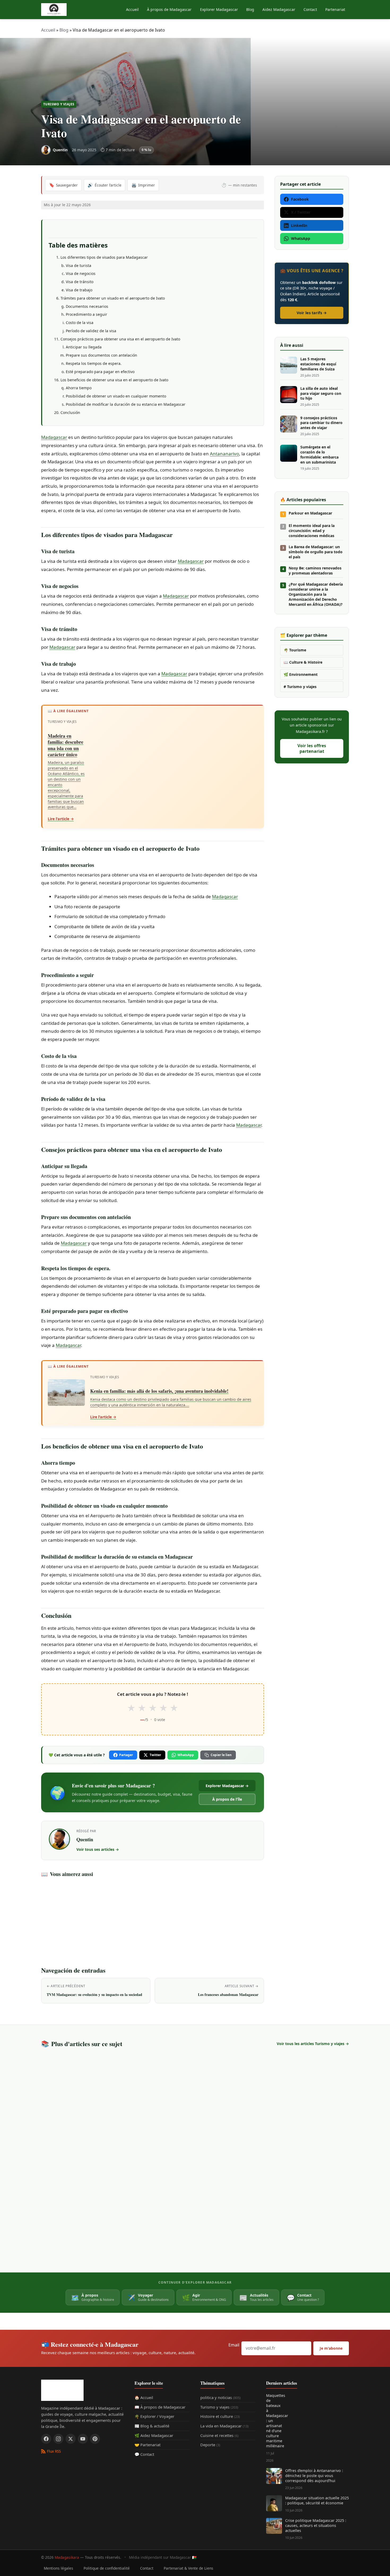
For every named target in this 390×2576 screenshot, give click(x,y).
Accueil (132, 9)
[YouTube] (83, 2439)
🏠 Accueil (144, 2397)
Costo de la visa (80, 323)
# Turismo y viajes (300, 687)
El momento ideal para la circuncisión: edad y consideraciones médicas (312, 531)
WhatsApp (186, 1755)
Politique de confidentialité (107, 2568)
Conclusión (70, 412)
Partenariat (335, 9)
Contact (310, 9)
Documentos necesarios (87, 306)
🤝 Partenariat (148, 2445)
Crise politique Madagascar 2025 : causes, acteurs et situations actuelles (316, 2525)
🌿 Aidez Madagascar (154, 2435)
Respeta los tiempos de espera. (94, 363)
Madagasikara (67, 2557)
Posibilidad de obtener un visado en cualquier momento (116, 396)
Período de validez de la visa (91, 331)
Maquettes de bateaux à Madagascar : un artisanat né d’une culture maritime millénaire (274, 2421)
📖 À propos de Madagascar (160, 2407)
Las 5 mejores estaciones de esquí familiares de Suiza (318, 364)
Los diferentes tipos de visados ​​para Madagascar (104, 257)
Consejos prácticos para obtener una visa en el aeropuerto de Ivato (120, 339)
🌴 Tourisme (295, 650)
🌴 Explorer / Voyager (154, 2416)
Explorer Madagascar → (227, 1786)
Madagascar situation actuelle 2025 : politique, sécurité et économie (317, 2500)
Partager (126, 1755)
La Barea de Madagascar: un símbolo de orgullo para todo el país (316, 552)
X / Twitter (301, 212)
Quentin (85, 1839)
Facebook (300, 199)
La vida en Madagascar (224, 2426)
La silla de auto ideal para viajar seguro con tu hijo (321, 394)
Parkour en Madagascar (310, 513)
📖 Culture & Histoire (303, 662)
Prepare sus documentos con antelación (101, 355)
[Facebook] (46, 2439)
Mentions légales (59, 2568)
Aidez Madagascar (279, 9)
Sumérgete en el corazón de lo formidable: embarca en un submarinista (319, 455)
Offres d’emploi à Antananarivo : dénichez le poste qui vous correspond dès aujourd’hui (314, 2476)
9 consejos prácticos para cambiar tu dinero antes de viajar (321, 423)
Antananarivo (224, 454)
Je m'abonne (331, 2348)
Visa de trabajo (79, 290)
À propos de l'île (227, 1799)
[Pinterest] (95, 2439)
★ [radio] (131, 1708)
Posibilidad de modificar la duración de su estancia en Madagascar (126, 404)
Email (234, 2345)
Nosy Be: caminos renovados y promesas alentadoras (315, 571)
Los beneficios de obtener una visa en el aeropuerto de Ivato (114, 380)
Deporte (210, 2445)
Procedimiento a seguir (86, 314)
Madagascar (54, 437)
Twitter (155, 1755)
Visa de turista (79, 265)
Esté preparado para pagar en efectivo (100, 372)
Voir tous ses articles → (98, 1849)
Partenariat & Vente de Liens (188, 2568)
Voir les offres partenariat (312, 748)
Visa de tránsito (80, 282)
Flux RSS (54, 2451)
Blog (250, 9)
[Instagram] (58, 2439)
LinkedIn (299, 225)
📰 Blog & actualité (152, 2426)
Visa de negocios (81, 273)
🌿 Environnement (301, 674)
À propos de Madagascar (169, 9)
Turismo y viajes (59, 104)
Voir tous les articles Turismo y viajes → (313, 2044)
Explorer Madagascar (219, 9)
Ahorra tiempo (79, 388)
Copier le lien (221, 1755)
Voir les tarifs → (312, 313)
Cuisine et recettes (219, 2435)
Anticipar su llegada (84, 347)
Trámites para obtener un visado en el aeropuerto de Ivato (113, 298)
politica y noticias (220, 2397)
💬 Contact (144, 2454)
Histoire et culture (220, 2416)
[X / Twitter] (71, 2439)
